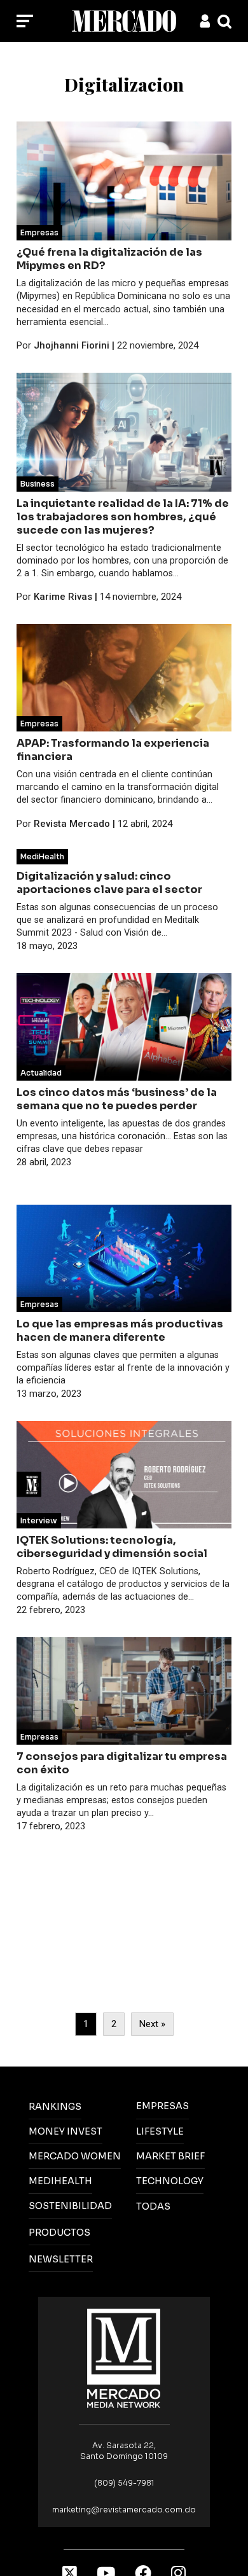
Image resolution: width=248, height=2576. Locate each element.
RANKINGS (55, 2107)
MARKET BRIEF (170, 2156)
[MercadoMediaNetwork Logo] (124, 2358)
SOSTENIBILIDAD (70, 2206)
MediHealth (42, 856)
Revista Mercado (72, 824)
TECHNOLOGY (170, 2181)
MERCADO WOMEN (75, 2156)
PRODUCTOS (59, 2233)
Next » (152, 2024)
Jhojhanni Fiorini (72, 345)
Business (38, 484)
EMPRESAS (162, 2106)
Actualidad (41, 1073)
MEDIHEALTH (60, 2181)
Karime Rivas (63, 597)
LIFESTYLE (160, 2131)
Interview (39, 1520)
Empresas (39, 232)
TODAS (153, 2206)
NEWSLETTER (61, 2259)
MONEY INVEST (65, 2131)
